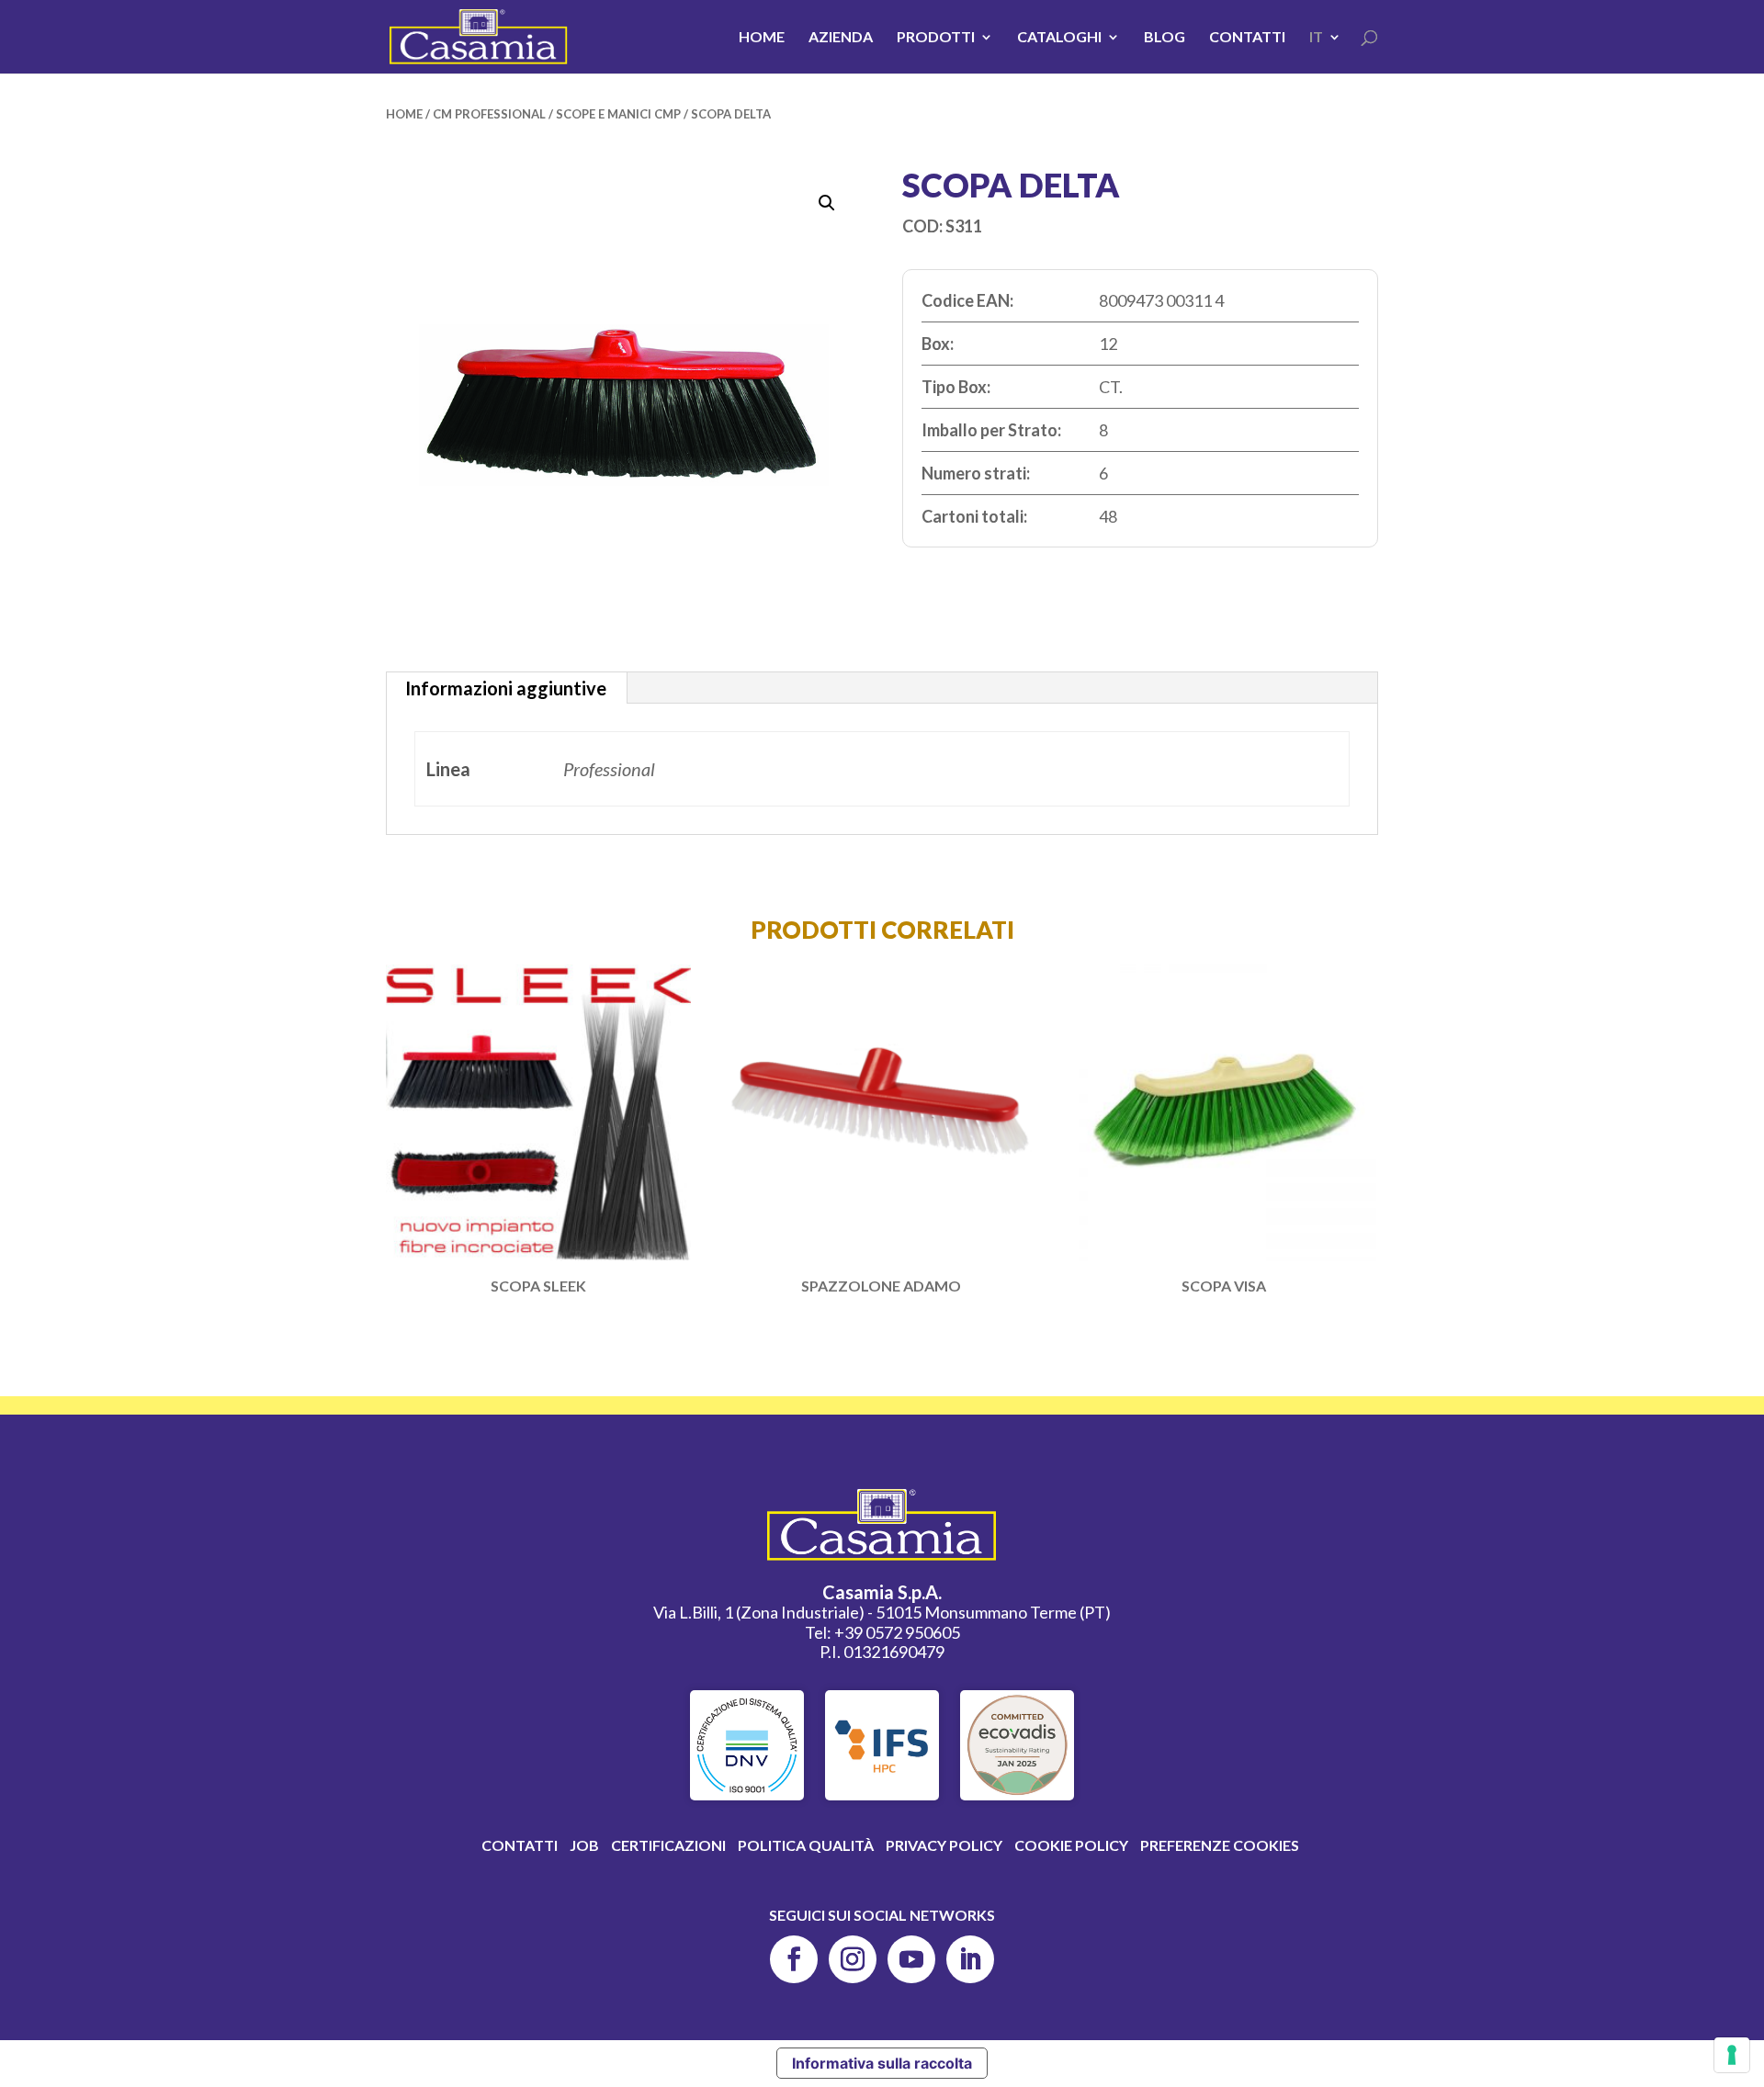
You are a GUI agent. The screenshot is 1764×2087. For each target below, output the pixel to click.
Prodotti (936, 38)
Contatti (1247, 38)
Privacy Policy (944, 1845)
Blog (1165, 38)
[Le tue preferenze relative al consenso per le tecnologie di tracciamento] (1732, 2055)
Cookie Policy (1071, 1845)
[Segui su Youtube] (911, 1959)
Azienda (841, 38)
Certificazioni (668, 1845)
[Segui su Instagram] (853, 1959)
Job (584, 1845)
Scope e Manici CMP (618, 114)
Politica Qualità (806, 1845)
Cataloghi (1059, 38)
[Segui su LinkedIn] (970, 1959)
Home (762, 38)
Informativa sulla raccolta (882, 2063)
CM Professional (489, 114)
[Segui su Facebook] (794, 1959)
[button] (827, 203)
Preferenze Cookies (1220, 1845)
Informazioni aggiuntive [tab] (506, 688)
